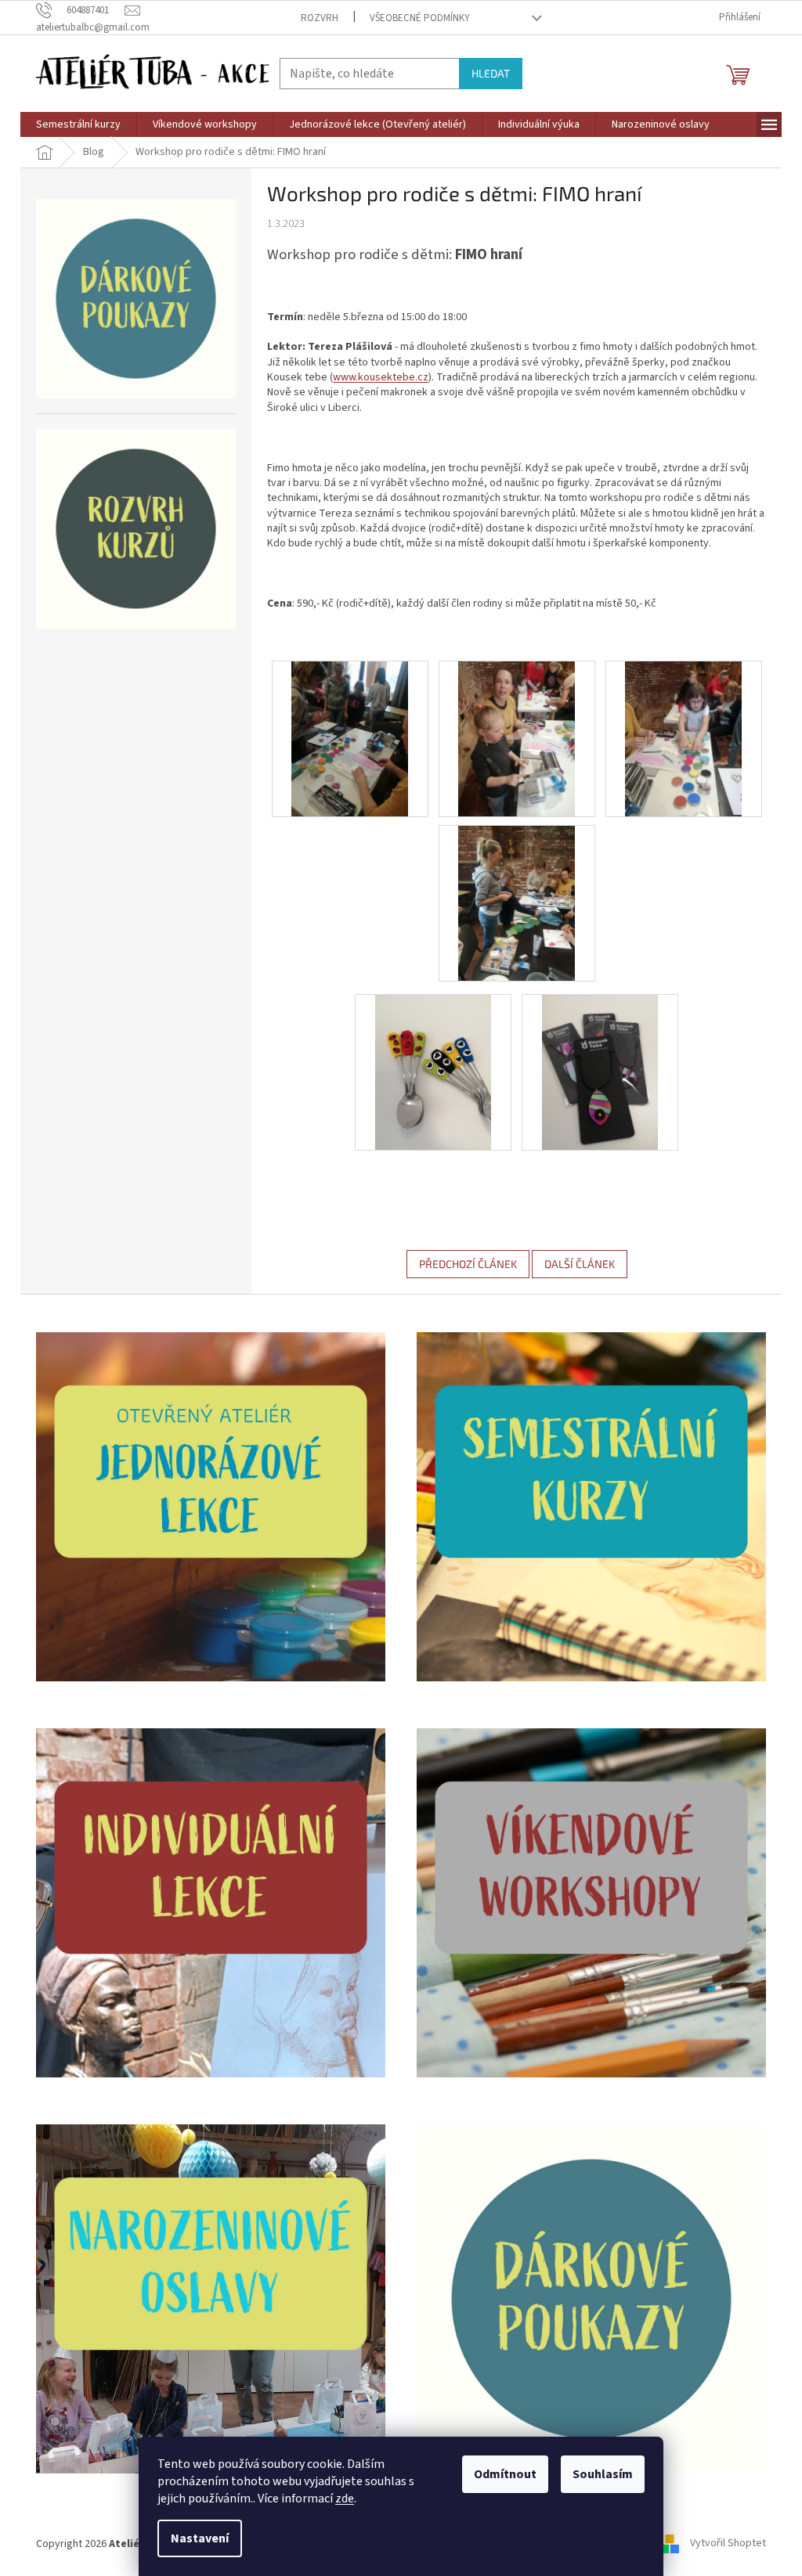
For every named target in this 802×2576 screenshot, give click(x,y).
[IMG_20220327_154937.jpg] (350, 738)
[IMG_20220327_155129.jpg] (517, 903)
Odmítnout (505, 2474)
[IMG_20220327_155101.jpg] (683, 738)
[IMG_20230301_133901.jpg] (434, 1072)
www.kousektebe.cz (381, 377)
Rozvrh (320, 18)
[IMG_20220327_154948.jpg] (517, 738)
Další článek (580, 1264)
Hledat (491, 73)
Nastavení (200, 2538)
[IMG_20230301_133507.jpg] (600, 1072)
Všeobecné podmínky (420, 18)
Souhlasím (603, 2474)
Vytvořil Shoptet (728, 2544)
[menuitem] (78, 124)
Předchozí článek (468, 1264)
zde (345, 2499)
